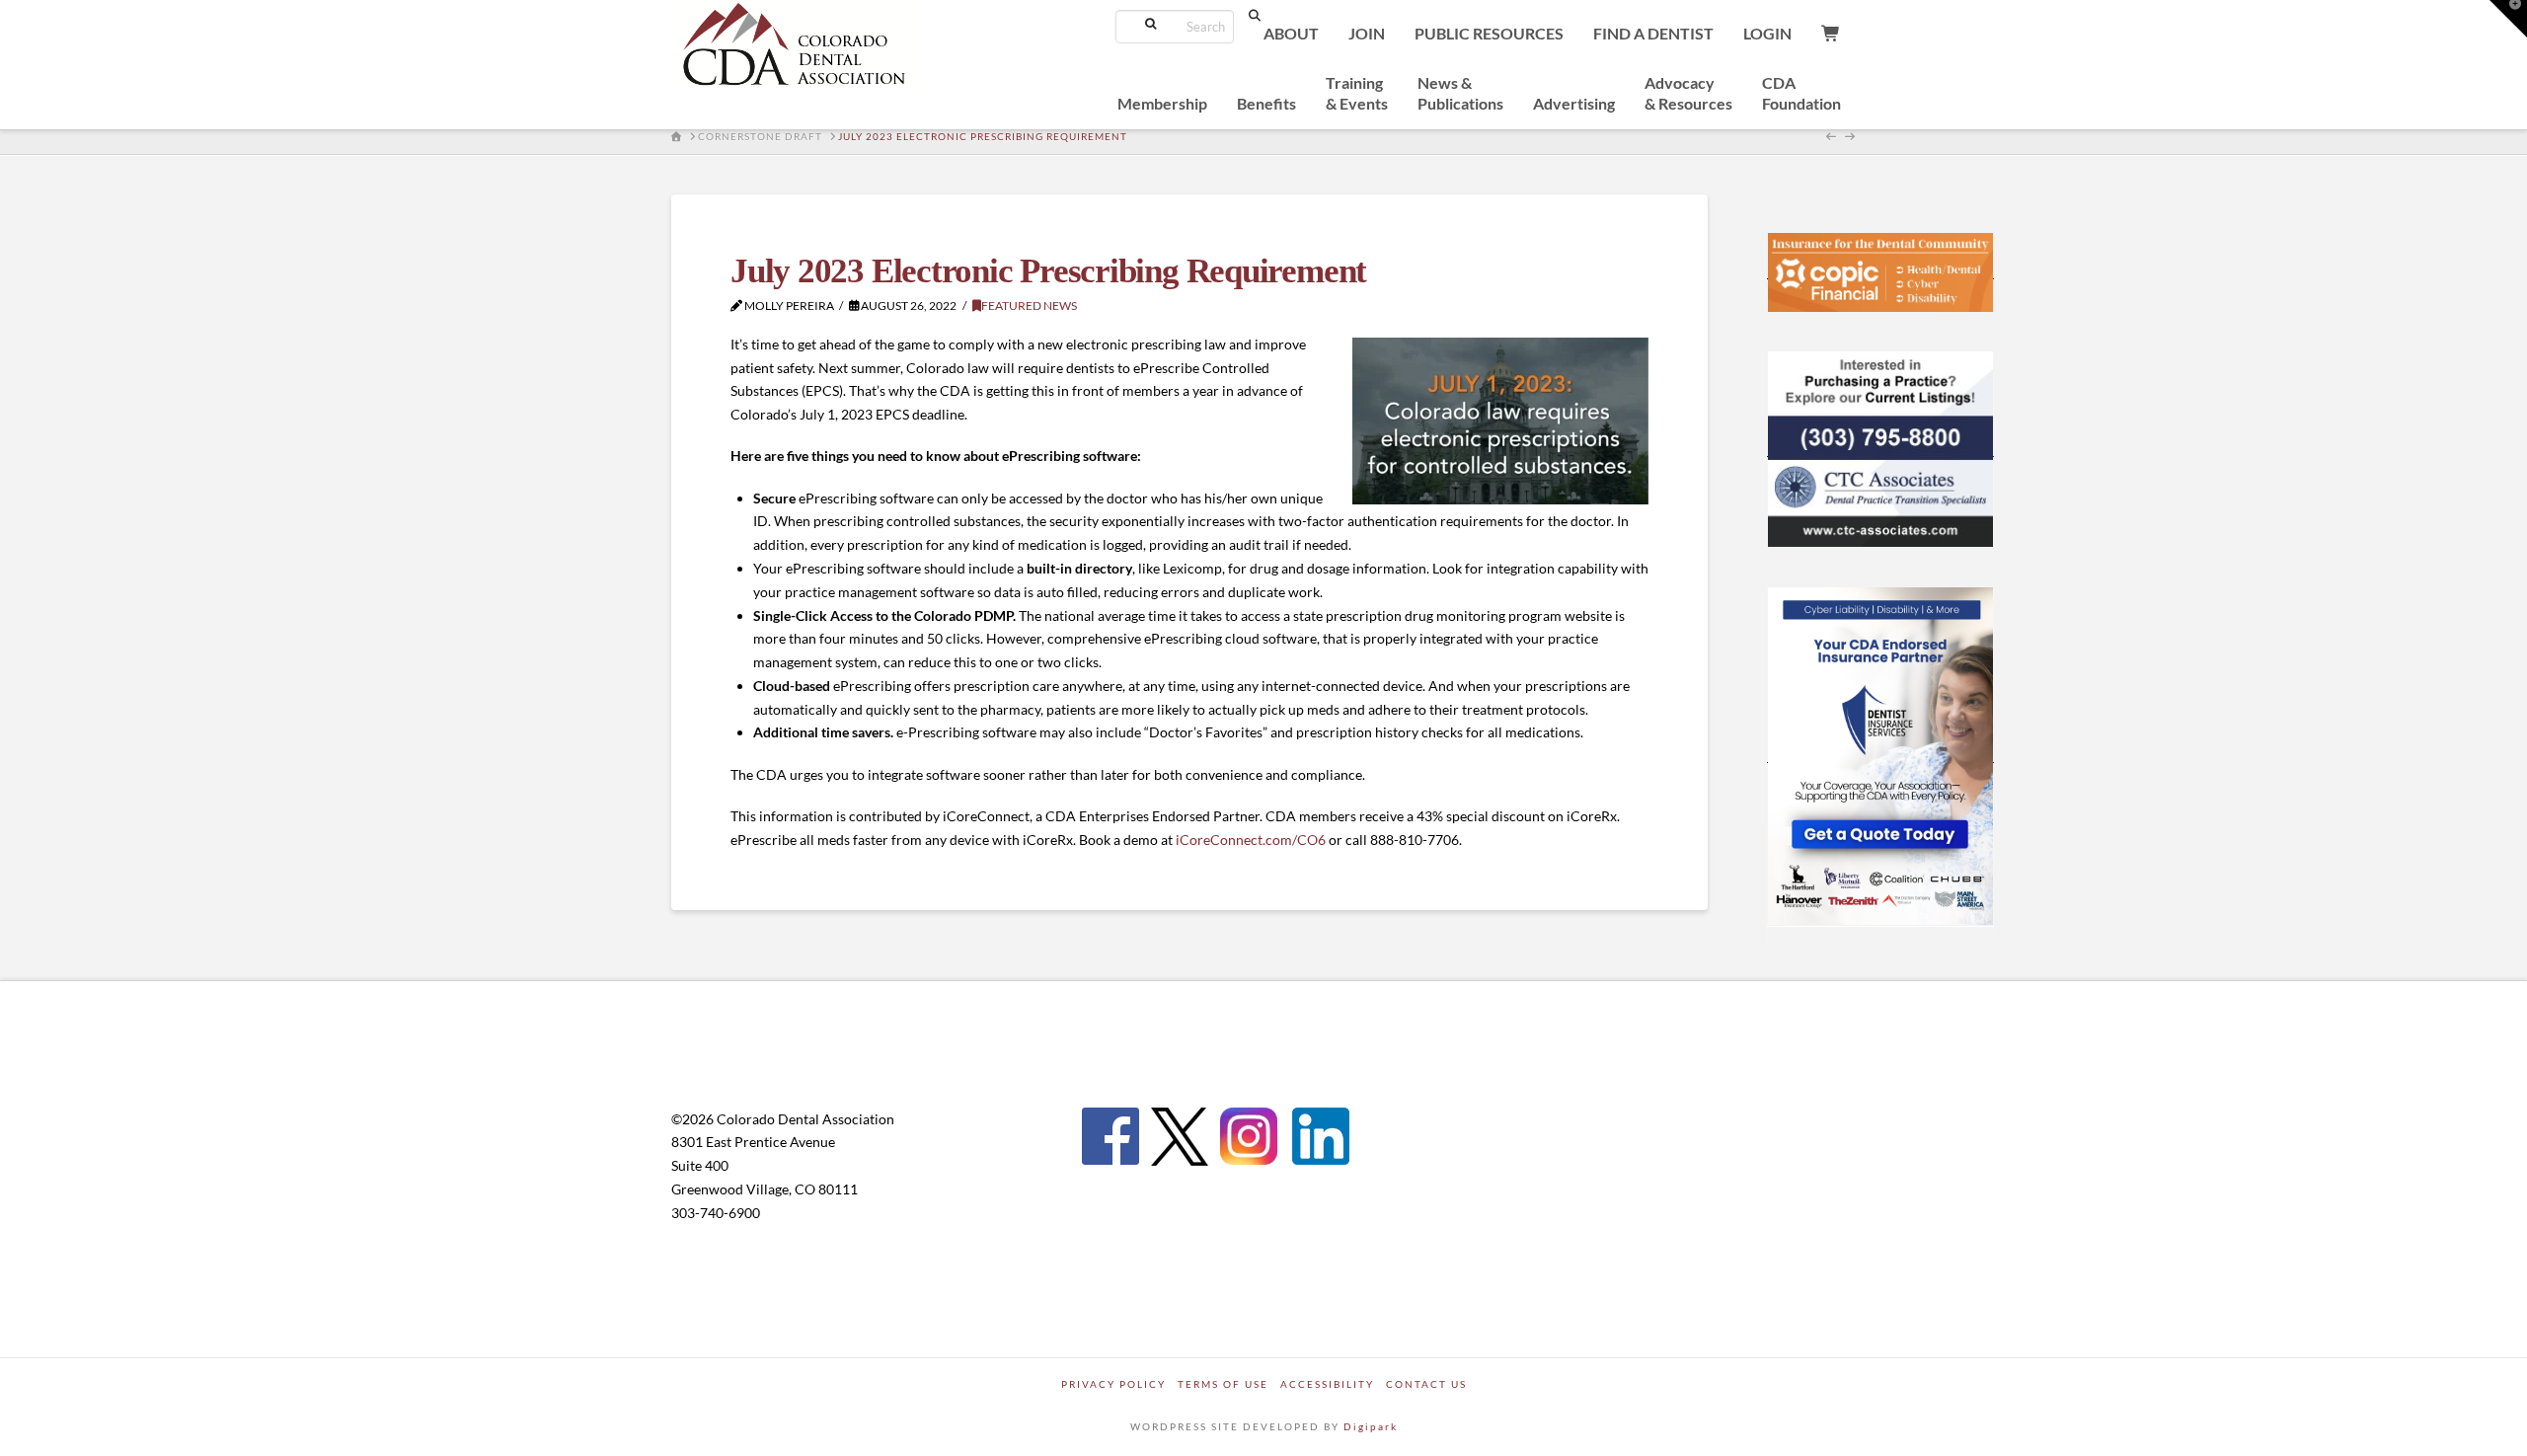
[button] (2508, 19)
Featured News (1029, 306)
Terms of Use (1223, 1384)
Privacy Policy (1113, 1384)
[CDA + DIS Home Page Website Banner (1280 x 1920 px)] (1880, 754)
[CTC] (1880, 448)
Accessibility (1327, 1384)
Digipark (1371, 1426)
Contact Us (1426, 1384)
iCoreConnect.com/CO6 (1251, 840)
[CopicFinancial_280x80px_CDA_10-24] (1880, 270)
